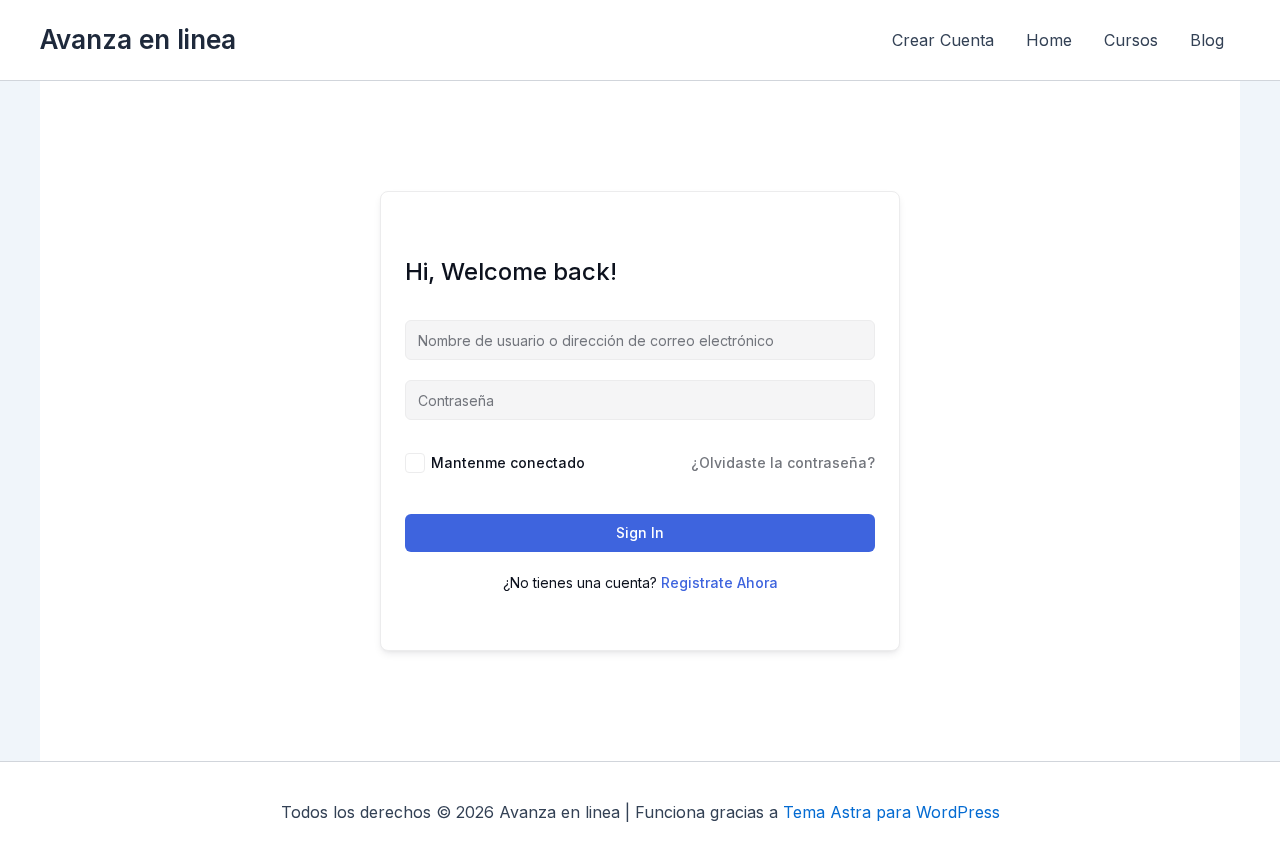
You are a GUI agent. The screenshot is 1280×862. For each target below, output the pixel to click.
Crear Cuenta (943, 40)
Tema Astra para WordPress (891, 812)
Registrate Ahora (719, 582)
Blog (1207, 40)
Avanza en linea (138, 39)
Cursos (1131, 40)
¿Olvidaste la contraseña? (783, 462)
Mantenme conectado (508, 462)
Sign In (640, 532)
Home (1049, 40)
